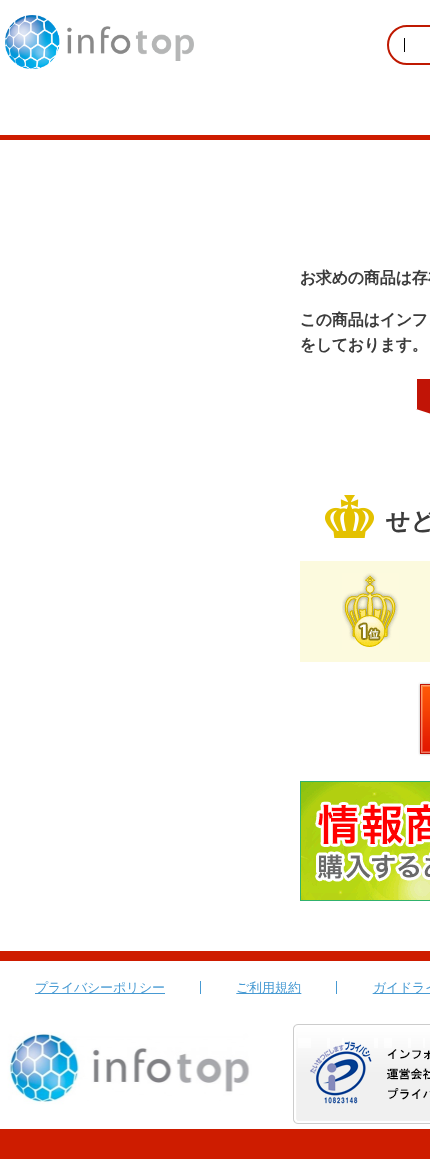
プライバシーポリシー (100, 987)
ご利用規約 (268, 987)
